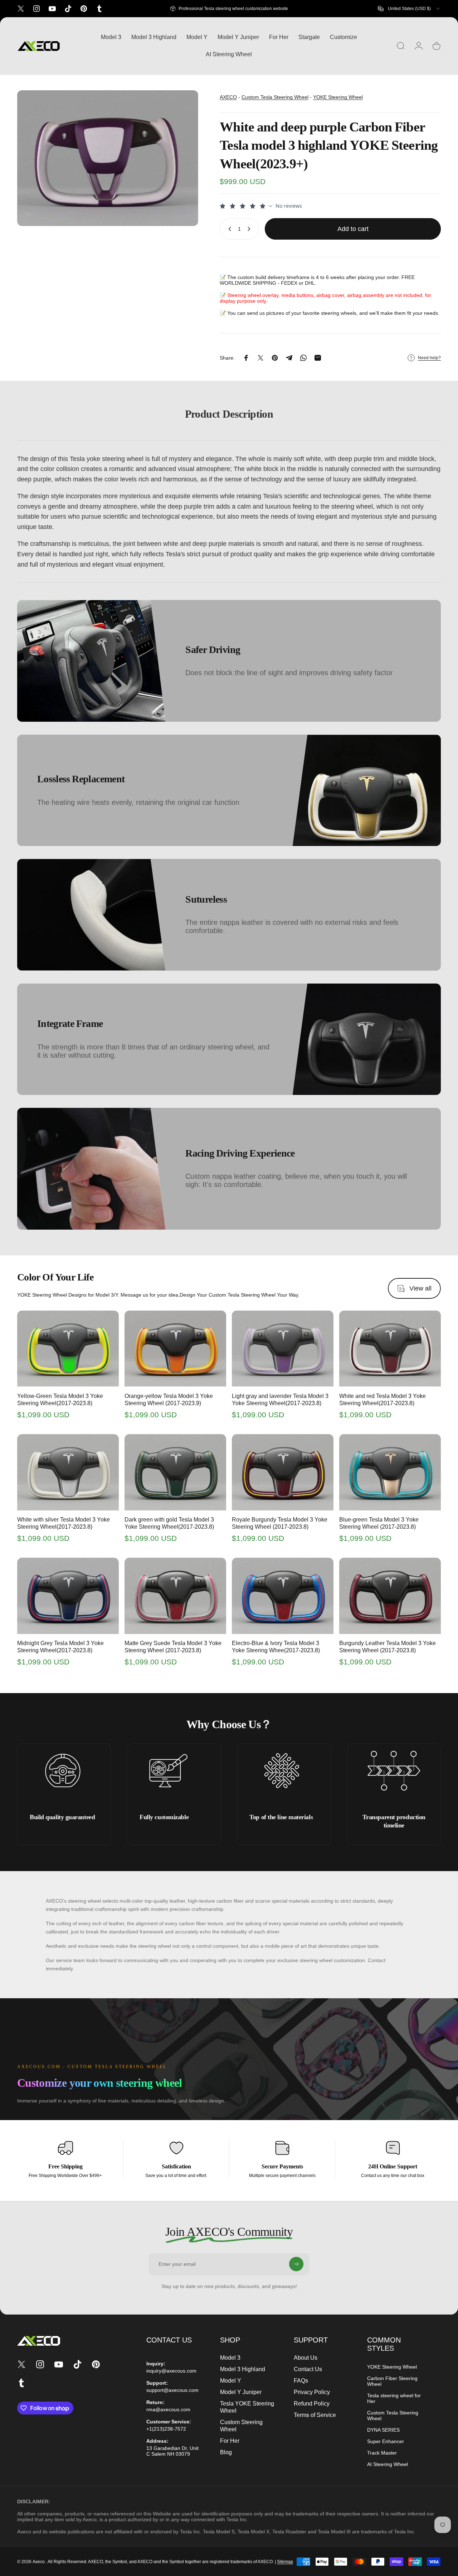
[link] (62, 1770)
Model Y (231, 2381)
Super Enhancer (386, 2441)
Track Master (382, 2453)
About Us (306, 2358)
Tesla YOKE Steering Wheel (247, 2407)
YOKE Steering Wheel (338, 97)
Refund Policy (312, 2404)
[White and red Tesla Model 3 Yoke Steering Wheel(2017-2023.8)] (390, 1349)
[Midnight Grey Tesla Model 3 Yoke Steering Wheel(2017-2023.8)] (68, 1596)
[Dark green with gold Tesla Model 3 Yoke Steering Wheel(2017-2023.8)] (175, 1472)
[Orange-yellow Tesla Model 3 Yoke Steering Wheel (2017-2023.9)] (175, 1349)
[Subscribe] (296, 2264)
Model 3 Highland (243, 2369)
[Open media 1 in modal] (108, 158)
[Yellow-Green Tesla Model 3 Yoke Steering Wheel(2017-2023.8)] (68, 1349)
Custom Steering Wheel (241, 2426)
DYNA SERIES (383, 2430)
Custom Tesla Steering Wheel (275, 97)
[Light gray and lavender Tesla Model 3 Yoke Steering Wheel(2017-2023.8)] (283, 1349)
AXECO (228, 97)
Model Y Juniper (241, 2392)
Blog (226, 2452)
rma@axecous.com (168, 2409)
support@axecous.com (172, 2390)
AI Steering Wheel (388, 2464)
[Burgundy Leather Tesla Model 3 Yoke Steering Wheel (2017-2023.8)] (390, 1596)
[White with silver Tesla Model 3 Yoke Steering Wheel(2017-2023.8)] (68, 1472)
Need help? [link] (429, 358)
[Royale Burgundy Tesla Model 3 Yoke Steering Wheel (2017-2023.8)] (283, 1472)
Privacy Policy (312, 2392)
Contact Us (308, 2369)
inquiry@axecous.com (171, 2371)
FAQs (301, 2381)
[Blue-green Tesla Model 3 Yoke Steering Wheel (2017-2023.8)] (390, 1472)
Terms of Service (315, 2415)
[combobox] (409, 9)
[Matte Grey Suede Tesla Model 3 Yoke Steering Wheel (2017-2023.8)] (175, 1596)
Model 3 (230, 2358)
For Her (230, 2441)
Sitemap (285, 2562)
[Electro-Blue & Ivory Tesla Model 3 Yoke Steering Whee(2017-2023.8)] (283, 1596)
